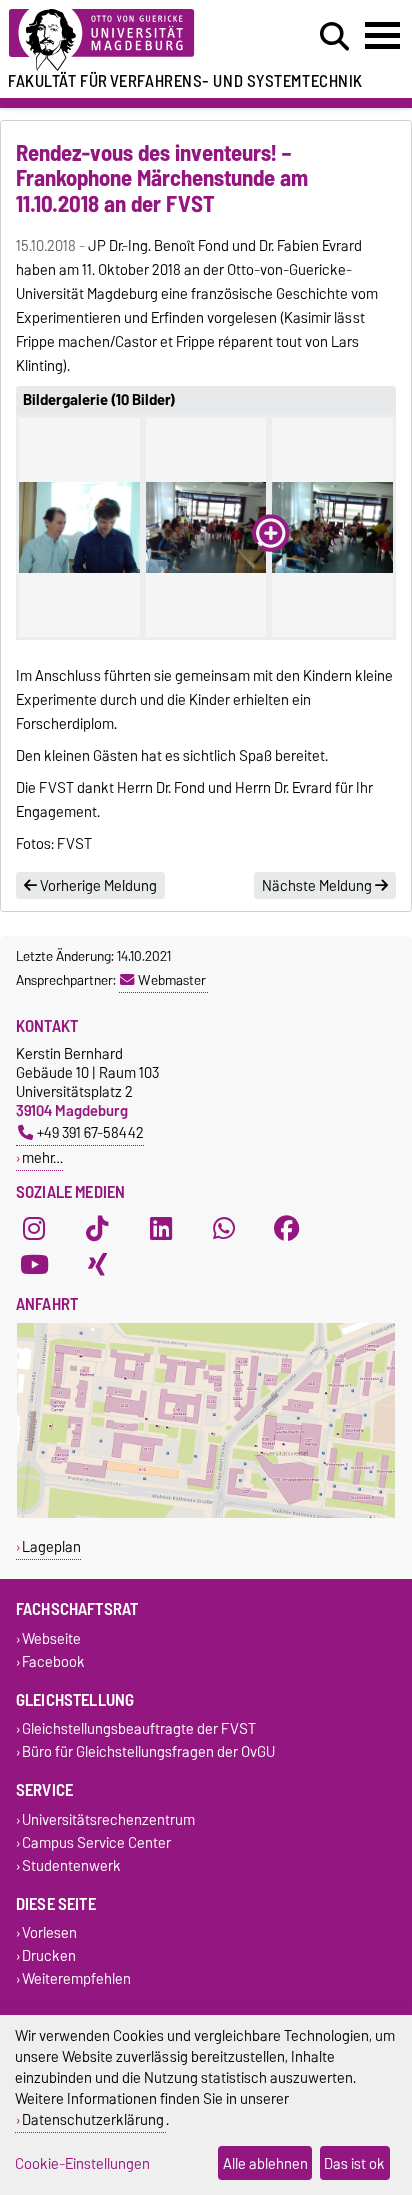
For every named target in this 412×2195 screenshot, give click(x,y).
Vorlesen (49, 1933)
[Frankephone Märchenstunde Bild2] (206, 528)
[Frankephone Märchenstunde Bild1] (79, 528)
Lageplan (51, 1546)
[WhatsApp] (224, 1228)
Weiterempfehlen (76, 1979)
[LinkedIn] (161, 1228)
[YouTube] (34, 1264)
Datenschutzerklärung (93, 2119)
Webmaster (172, 980)
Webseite (51, 1638)
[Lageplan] (206, 1513)
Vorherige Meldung (97, 886)
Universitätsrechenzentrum (108, 1819)
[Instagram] (34, 1228)
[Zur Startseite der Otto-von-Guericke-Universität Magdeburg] (127, 40)
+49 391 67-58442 (90, 1132)
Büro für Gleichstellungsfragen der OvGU (148, 1752)
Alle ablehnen (265, 2163)
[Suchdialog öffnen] (334, 37)
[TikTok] (97, 1228)
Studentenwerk (71, 1865)
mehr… (42, 1157)
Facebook (53, 1661)
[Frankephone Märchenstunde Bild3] (332, 528)
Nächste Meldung (318, 886)
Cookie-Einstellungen (82, 2163)
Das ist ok (354, 2163)
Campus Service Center (96, 1842)
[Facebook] (287, 1228)
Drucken (49, 1956)
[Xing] (97, 1264)
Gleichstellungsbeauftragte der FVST (139, 1729)
